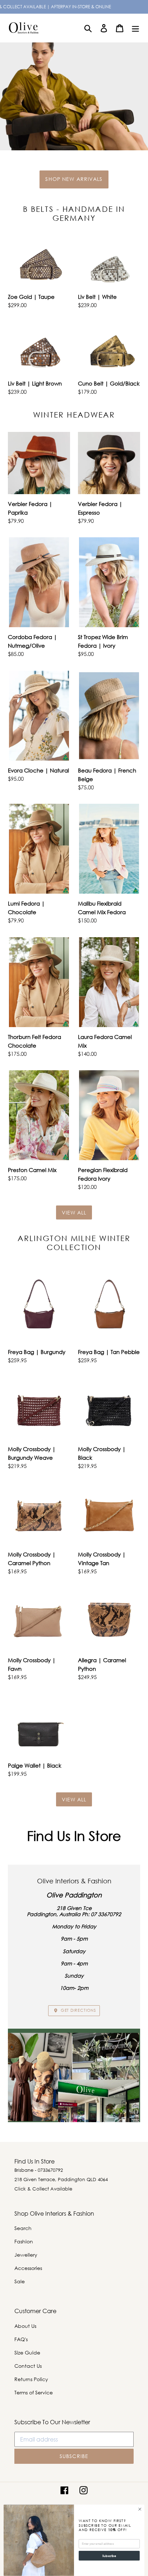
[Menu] (135, 28)
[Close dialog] (140, 2509)
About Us (25, 2326)
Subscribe (109, 2556)
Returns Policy (31, 2379)
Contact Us (28, 2366)
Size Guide (27, 2352)
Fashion (24, 2241)
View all (74, 1212)
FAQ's (21, 2339)
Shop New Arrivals (74, 179)
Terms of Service (34, 2392)
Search (23, 2228)
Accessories (28, 2268)
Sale (20, 2281)
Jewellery (26, 2255)
